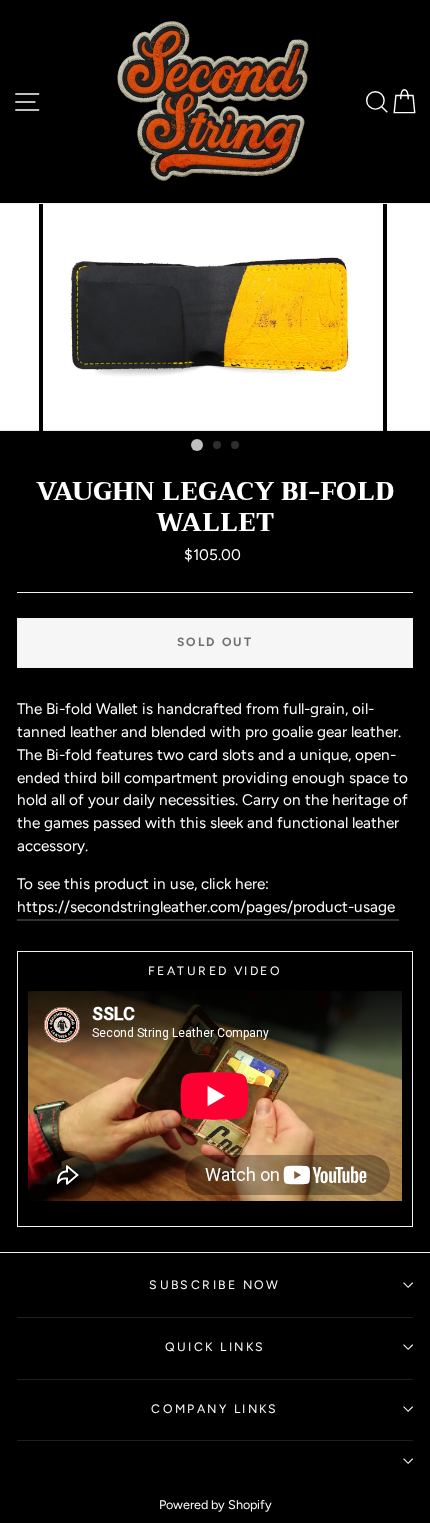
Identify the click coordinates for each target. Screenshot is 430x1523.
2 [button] (218, 446)
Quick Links (215, 1346)
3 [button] (236, 446)
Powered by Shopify (215, 1504)
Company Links (215, 1408)
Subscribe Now (215, 1284)
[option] (215, 317)
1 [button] (197, 445)
